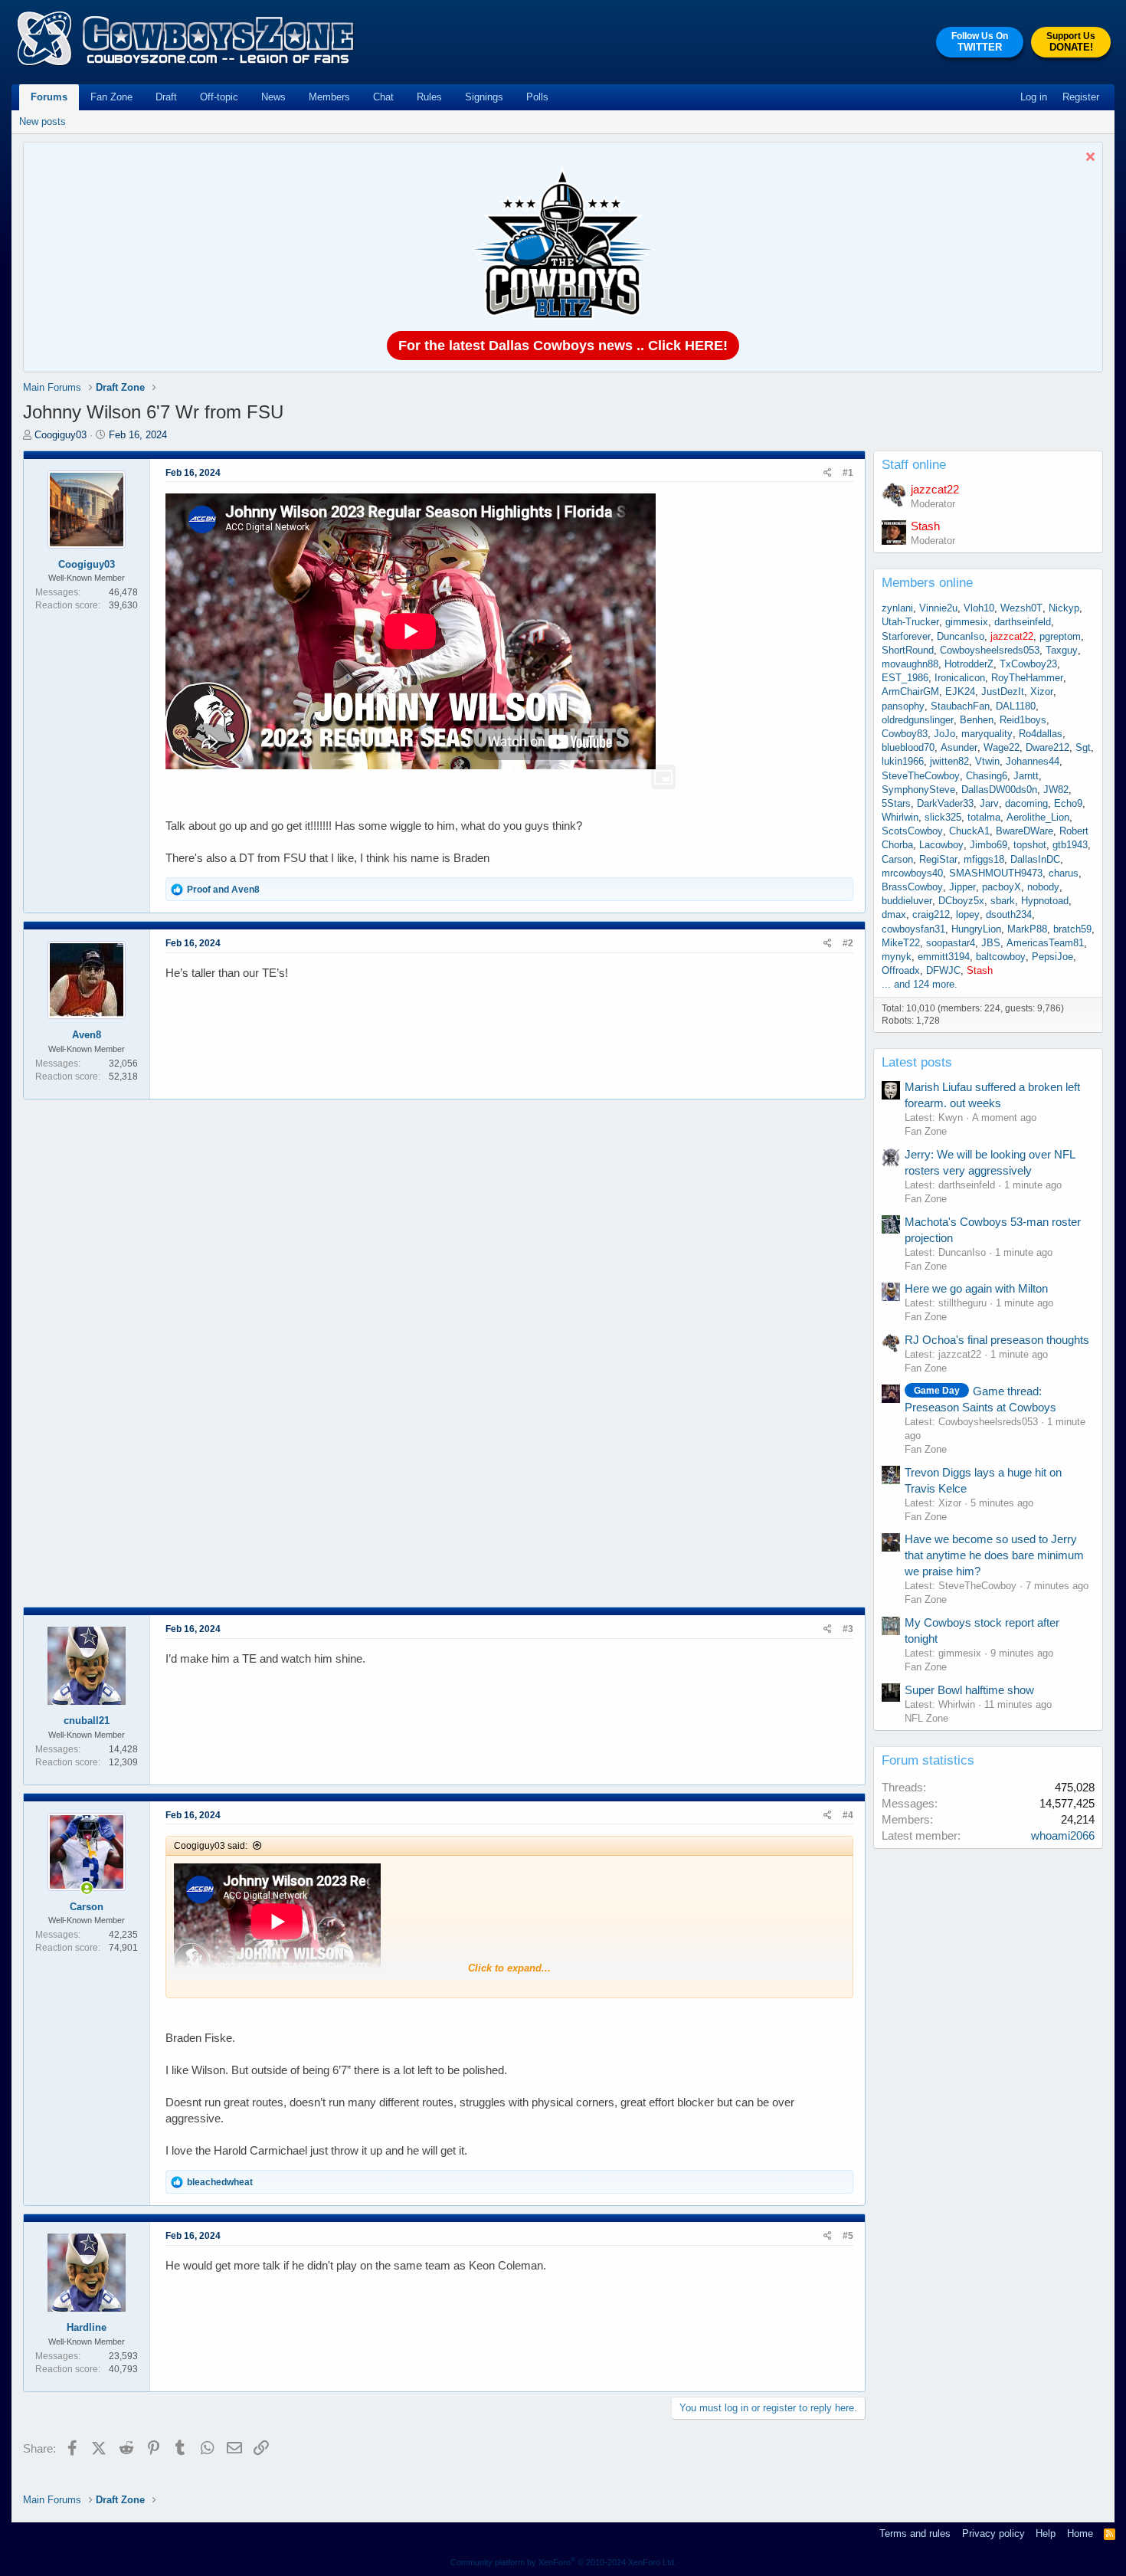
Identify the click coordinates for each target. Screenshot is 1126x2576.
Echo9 (1068, 803)
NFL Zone (926, 1718)
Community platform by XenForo (563, 2562)
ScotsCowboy (912, 831)
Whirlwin (900, 817)
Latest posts (917, 1062)
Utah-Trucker (910, 622)
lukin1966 (903, 761)
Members (329, 97)
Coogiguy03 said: (211, 1846)
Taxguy (1062, 650)
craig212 (931, 914)
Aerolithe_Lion (1038, 817)
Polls (537, 97)
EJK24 (960, 692)
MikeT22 (901, 943)
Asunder (959, 747)
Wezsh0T (1021, 608)
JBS (991, 943)
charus (1064, 873)
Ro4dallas (1041, 734)
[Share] (828, 473)
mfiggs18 (984, 859)
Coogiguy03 (61, 435)
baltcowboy (1001, 957)
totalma (984, 817)
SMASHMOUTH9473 (996, 873)
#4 (848, 1815)
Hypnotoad (1045, 901)
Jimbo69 (989, 845)
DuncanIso (961, 636)
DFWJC (943, 970)
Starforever (906, 636)
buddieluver (907, 901)
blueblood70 (908, 747)
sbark (1003, 901)
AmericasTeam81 (1045, 943)
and (223, 890)
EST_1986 (905, 678)
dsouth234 (1009, 914)
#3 (848, 1629)
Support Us (1071, 42)
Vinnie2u (938, 608)
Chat (383, 97)
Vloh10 (979, 608)
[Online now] (87, 1888)
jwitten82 (949, 761)
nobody (1043, 887)
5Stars (896, 803)
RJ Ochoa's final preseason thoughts (997, 1340)
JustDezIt (1003, 692)
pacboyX (1002, 887)
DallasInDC (1035, 859)
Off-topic (219, 97)
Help (1046, 2533)
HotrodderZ (969, 664)
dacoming (1026, 803)
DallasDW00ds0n (999, 790)
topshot (1030, 845)
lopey (968, 914)
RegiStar (938, 859)
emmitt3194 (944, 957)
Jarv (989, 803)
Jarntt (1026, 776)
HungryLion (976, 929)
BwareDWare (1025, 831)
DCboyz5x (961, 901)
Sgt (1083, 747)
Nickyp (1064, 608)
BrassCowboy (912, 887)
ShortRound (908, 650)
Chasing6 (987, 776)
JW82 (1056, 790)
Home (1080, 2533)
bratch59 (1072, 929)
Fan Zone (111, 97)
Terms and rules (915, 2533)
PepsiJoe (1052, 957)
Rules (429, 97)
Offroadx (901, 970)
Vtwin (987, 761)
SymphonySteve (918, 790)
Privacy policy (993, 2533)
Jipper (962, 887)
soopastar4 (951, 943)
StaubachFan (960, 706)
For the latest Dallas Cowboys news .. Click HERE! (563, 346)
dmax (894, 914)
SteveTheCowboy (921, 776)
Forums (49, 97)
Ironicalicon (960, 678)
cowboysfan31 (913, 929)
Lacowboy (941, 845)
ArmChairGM (910, 692)
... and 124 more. (920, 984)
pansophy (903, 706)
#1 (848, 473)
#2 (848, 943)
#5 (848, 2236)
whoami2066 (1063, 1835)
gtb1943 (1070, 845)
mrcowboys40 (912, 873)
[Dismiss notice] (1088, 158)
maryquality (987, 734)
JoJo (944, 734)
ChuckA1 (969, 831)
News (273, 97)
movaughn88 (910, 664)
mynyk (897, 957)
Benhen (977, 720)
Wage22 (1002, 747)
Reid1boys (1023, 720)
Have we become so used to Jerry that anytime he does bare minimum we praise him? (994, 1555)
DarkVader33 (945, 803)
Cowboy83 (905, 734)
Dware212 (1047, 747)
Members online (927, 583)
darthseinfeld (1023, 622)
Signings (484, 97)
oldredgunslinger (918, 720)
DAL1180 (1016, 706)
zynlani (897, 608)
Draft (166, 97)
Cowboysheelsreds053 (990, 650)
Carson (897, 859)
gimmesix (967, 622)
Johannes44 (1033, 761)
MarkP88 (1027, 929)
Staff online (914, 465)
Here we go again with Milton (976, 1288)
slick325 (943, 817)
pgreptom (1060, 636)
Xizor (1042, 692)
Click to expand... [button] (509, 1968)
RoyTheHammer (1027, 678)
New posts (43, 121)
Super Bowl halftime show (969, 1690)
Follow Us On (980, 42)
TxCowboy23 (1028, 664)
